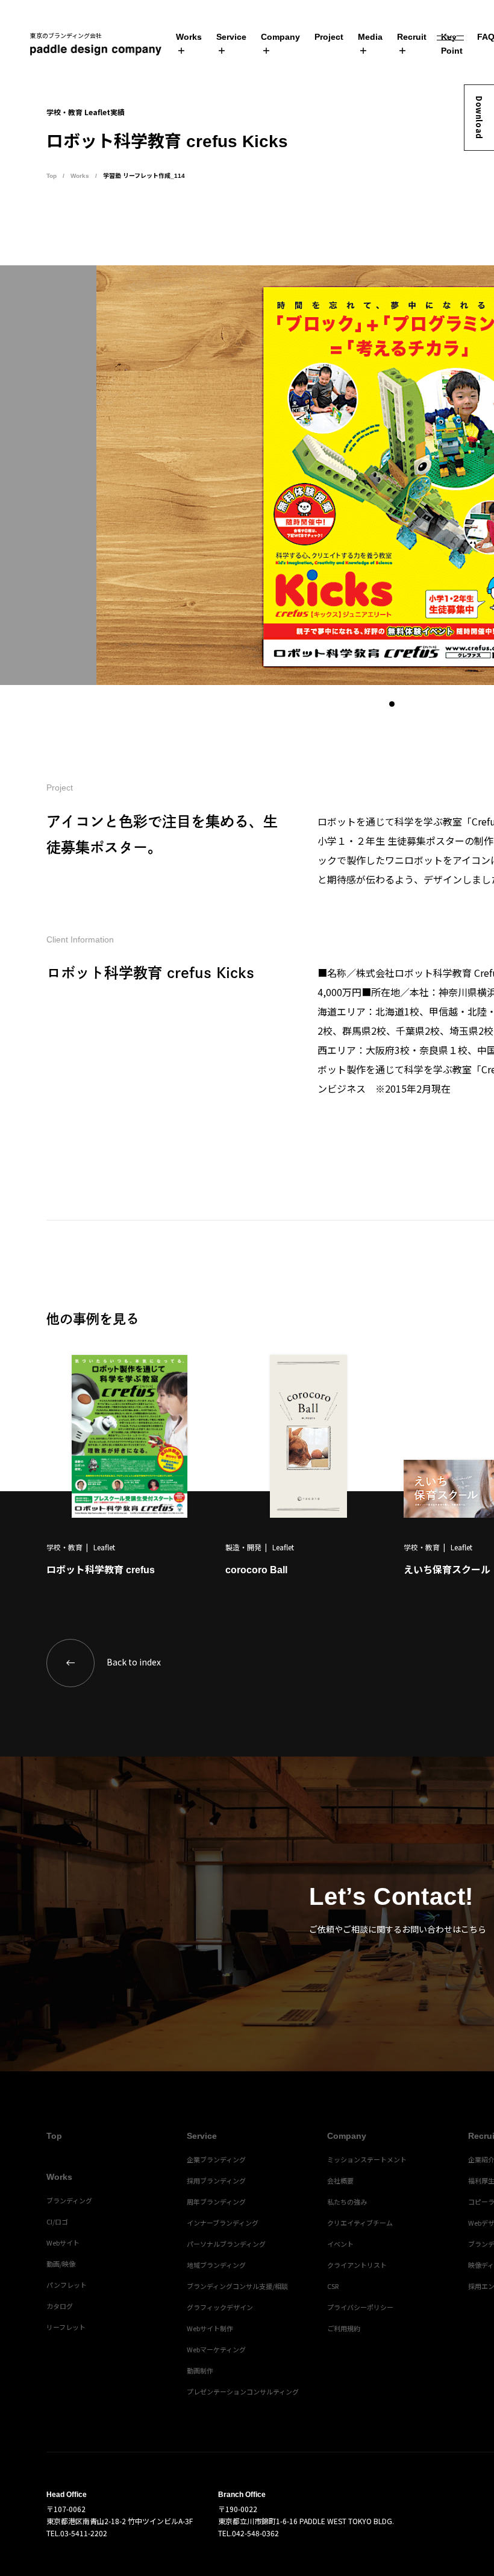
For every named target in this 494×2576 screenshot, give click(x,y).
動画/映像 (61, 2264)
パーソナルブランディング (226, 2244)
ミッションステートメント (367, 2159)
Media (370, 37)
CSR (333, 2286)
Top (52, 176)
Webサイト (63, 2243)
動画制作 (200, 2370)
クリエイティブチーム (360, 2223)
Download (479, 118)
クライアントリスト (357, 2265)
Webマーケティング (216, 2349)
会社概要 (340, 2180)
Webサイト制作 (210, 2328)
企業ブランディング (216, 2159)
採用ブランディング (216, 2180)
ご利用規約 (344, 2328)
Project (329, 37)
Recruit (412, 37)
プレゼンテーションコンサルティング (243, 2391)
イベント (340, 2244)
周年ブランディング (216, 2202)
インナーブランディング (223, 2223)
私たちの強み (347, 2202)
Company (280, 37)
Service (231, 37)
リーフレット (66, 2327)
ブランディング (69, 2200)
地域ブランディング (216, 2265)
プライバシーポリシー (360, 2307)
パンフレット (67, 2285)
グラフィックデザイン (220, 2307)
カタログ (60, 2306)
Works (189, 37)
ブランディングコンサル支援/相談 (237, 2286)
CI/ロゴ (57, 2221)
